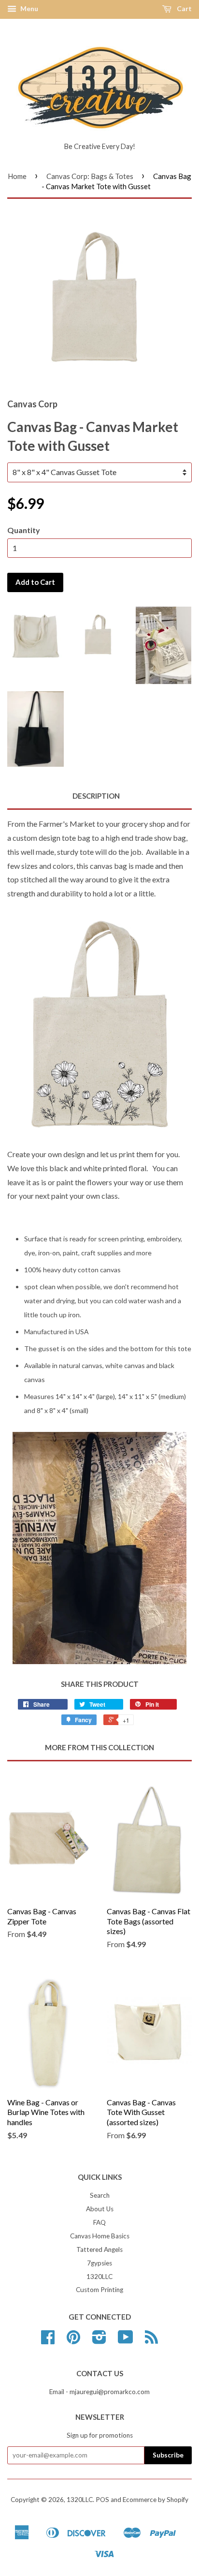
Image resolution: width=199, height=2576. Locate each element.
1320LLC (99, 2277)
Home (17, 176)
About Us (100, 2209)
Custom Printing (99, 2290)
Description (96, 796)
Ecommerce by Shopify (156, 2500)
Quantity (24, 530)
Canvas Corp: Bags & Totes (90, 176)
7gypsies (99, 2263)
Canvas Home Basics (100, 2236)
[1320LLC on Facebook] (48, 2340)
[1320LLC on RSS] (151, 2340)
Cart (184, 8)
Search (100, 2195)
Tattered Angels (99, 2249)
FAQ (99, 2222)
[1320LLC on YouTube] (126, 2340)
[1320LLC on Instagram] (99, 2340)
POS (102, 2500)
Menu (28, 8)
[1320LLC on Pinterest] (73, 2340)
